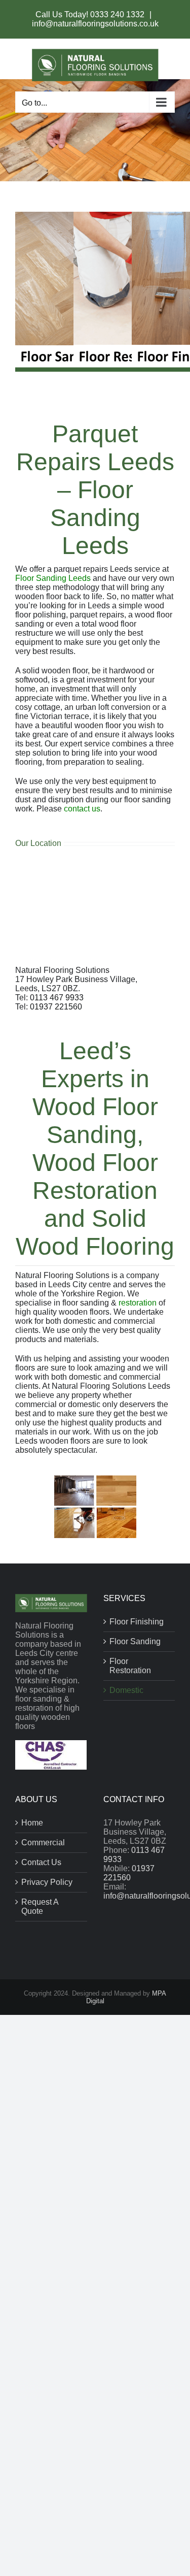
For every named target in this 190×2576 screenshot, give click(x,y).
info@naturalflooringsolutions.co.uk (95, 24)
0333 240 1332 (118, 14)
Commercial (43, 1843)
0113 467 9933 (57, 998)
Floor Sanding (135, 1641)
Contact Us (41, 1862)
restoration (138, 1303)
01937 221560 (56, 1007)
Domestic (126, 1690)
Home (32, 1823)
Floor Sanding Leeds (53, 578)
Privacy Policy (47, 1882)
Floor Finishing (137, 1622)
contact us (82, 809)
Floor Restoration (130, 1666)
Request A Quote (40, 1906)
